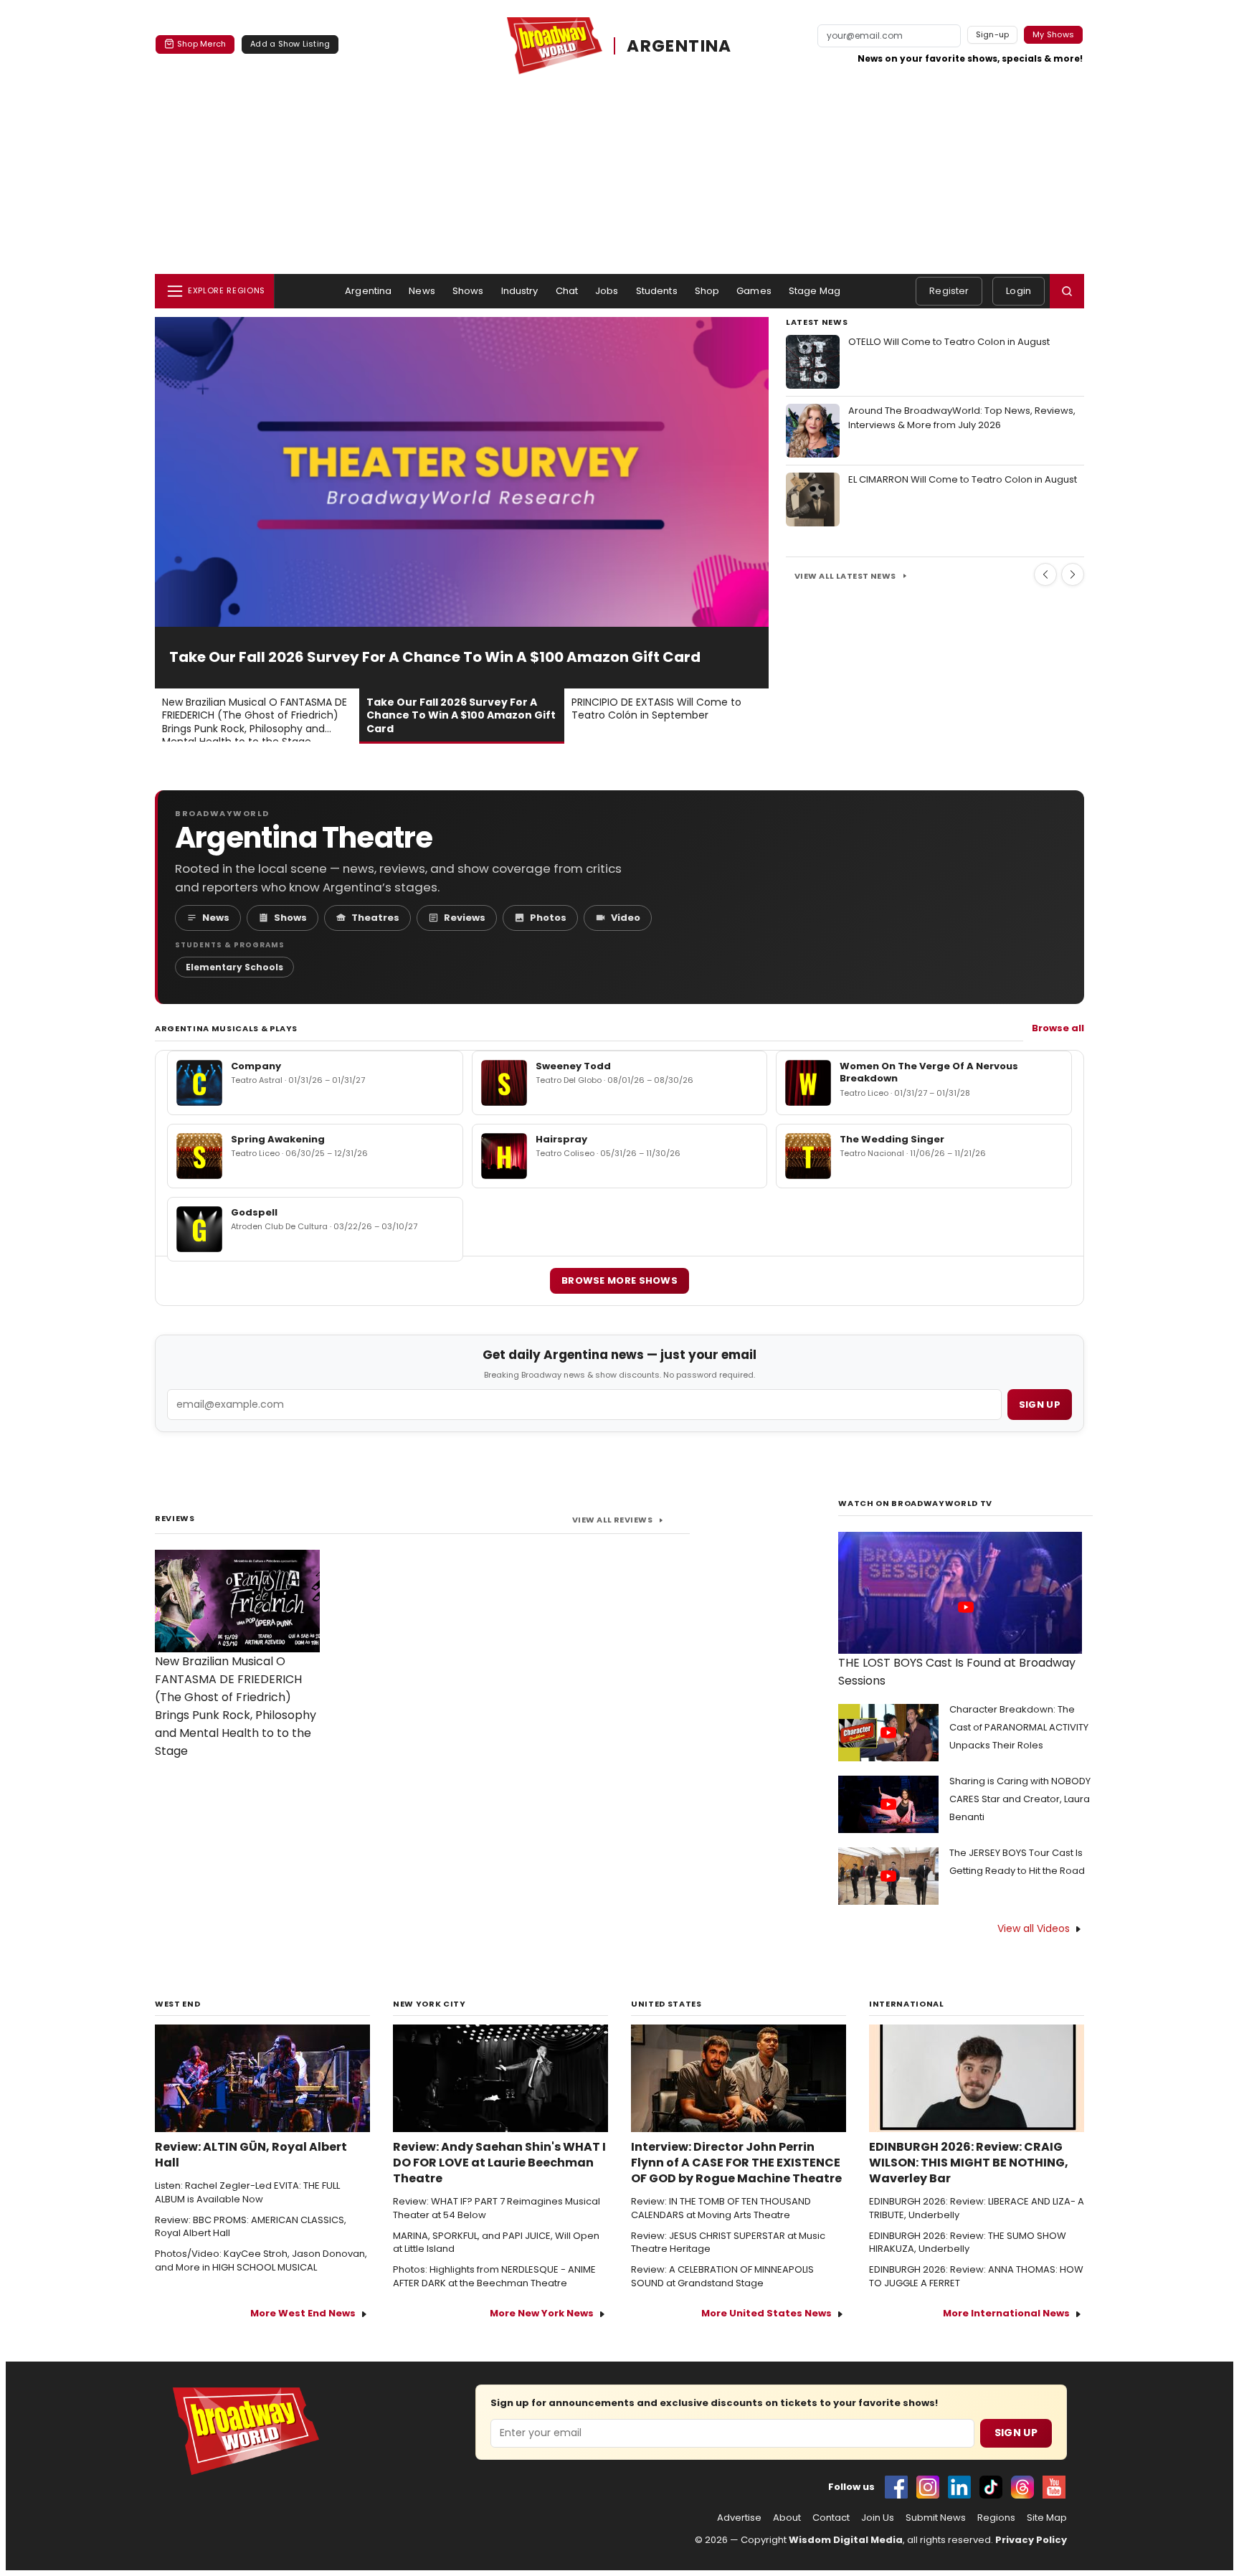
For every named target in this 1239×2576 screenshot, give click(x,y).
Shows (468, 291)
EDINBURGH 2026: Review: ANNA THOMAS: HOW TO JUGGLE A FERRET (976, 2277)
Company (256, 1066)
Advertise (739, 2518)
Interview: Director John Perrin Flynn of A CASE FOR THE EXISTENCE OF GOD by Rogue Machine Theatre (736, 2163)
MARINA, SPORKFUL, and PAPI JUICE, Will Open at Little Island (496, 2243)
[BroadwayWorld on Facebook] (896, 2487)
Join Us (878, 2518)
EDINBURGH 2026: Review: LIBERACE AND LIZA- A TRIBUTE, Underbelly (977, 2208)
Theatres (375, 918)
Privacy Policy (1031, 2540)
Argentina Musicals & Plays (226, 1028)
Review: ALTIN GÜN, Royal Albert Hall (251, 2155)
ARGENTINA (679, 46)
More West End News (303, 2313)
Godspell (254, 1212)
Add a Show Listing (290, 44)
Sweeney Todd (573, 1066)
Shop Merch (201, 44)
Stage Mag (815, 291)
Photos (548, 918)
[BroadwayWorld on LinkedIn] (959, 2487)
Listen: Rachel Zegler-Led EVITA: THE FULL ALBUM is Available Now (247, 2193)
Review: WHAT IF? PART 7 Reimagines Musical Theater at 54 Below (497, 2208)
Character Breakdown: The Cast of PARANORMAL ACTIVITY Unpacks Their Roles (1019, 1727)
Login (1019, 291)
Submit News (936, 2518)
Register (949, 291)
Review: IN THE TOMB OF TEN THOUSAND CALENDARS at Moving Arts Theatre (721, 2208)
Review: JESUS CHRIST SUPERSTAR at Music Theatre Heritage (728, 2243)
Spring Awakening (278, 1139)
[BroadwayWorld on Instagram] (928, 2487)
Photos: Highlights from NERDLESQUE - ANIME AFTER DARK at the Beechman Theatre (494, 2277)
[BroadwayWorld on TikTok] (991, 2487)
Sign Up (1016, 2433)
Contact (831, 2518)
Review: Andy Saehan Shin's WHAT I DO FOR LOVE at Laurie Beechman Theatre (499, 2163)
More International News (1006, 2313)
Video (626, 918)
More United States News (766, 2313)
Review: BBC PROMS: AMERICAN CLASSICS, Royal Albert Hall (251, 2227)
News (422, 291)
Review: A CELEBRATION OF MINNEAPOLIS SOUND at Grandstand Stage (722, 2277)
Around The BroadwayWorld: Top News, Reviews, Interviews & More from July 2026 (962, 418)
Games (754, 291)
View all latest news (845, 576)
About (787, 2518)
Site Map (1047, 2518)
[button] (1067, 291)
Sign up (1040, 1405)
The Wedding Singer (892, 1139)
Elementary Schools (234, 967)
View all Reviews (612, 1520)
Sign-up (993, 34)
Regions (996, 2518)
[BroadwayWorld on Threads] (1022, 2487)
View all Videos (1034, 1928)
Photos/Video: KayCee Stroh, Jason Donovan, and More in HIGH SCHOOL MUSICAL (261, 2261)
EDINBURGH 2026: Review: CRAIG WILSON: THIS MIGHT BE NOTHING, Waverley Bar (969, 2163)
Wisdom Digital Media (846, 2540)
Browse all (1058, 1028)
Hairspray (561, 1139)
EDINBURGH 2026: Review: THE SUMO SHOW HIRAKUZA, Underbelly (968, 2243)
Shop (707, 291)
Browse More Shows (619, 1280)
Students (657, 291)
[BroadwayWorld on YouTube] (1054, 2487)
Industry (520, 291)
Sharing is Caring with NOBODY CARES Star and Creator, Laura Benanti (1020, 1799)
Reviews (465, 918)
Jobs (607, 291)
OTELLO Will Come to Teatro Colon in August (949, 342)
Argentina (368, 291)
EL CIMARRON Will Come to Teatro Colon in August (963, 479)
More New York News (542, 2313)
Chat (567, 291)
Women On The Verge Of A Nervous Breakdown (929, 1072)
